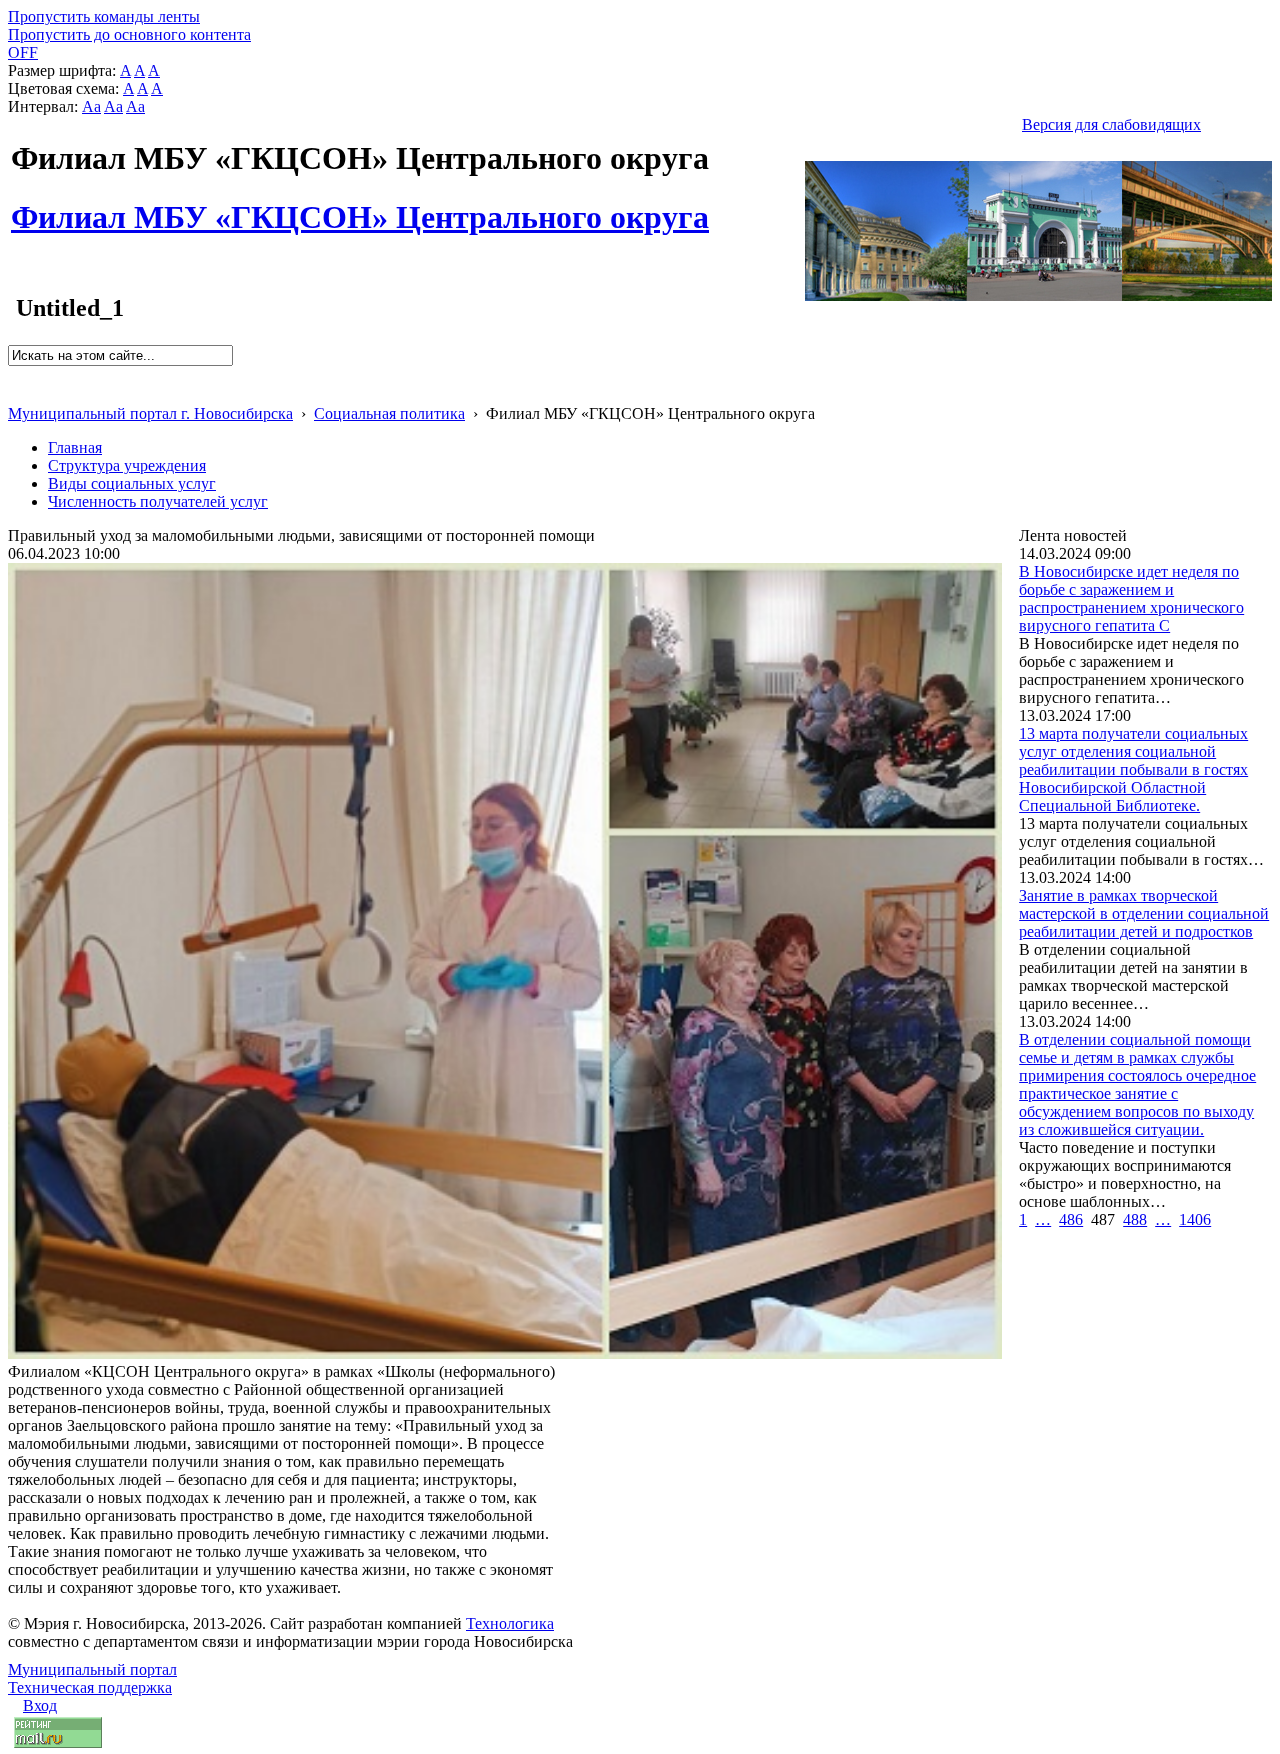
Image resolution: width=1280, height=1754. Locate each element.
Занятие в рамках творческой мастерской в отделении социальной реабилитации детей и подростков (1144, 913)
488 (1135, 1219)
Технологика (510, 1623)
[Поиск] (14, 374)
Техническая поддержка (90, 1687)
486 (1071, 1219)
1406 (1195, 1219)
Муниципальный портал (92, 1669)
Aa (91, 106)
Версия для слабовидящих (1111, 124)
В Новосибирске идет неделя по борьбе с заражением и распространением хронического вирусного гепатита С (1131, 598)
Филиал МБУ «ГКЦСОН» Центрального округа (360, 206)
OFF (23, 52)
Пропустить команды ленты (104, 16)
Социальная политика (389, 413)
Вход (40, 1705)
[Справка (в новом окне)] (16, 392)
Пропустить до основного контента (129, 34)
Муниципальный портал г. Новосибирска (150, 413)
